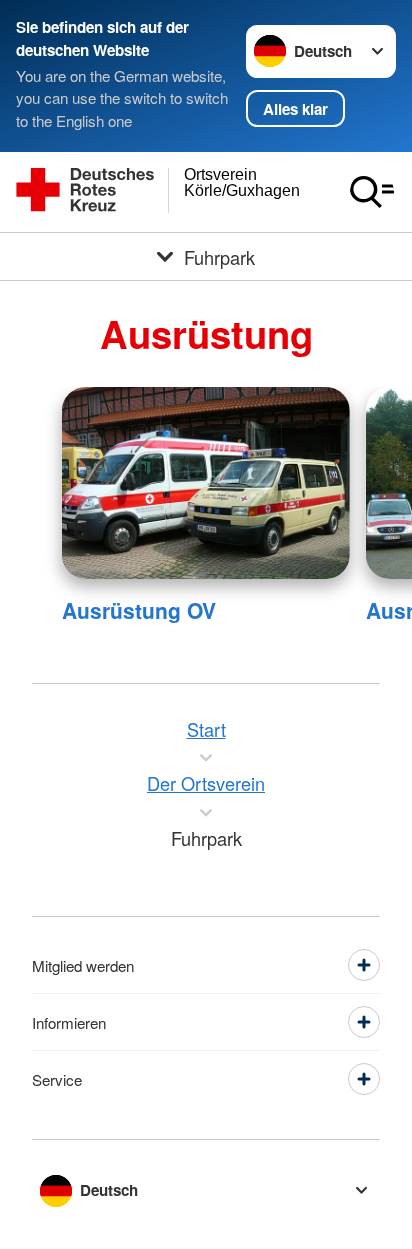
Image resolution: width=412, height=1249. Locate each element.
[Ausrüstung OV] (206, 483)
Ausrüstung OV (139, 610)
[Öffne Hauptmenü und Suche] (372, 192)
